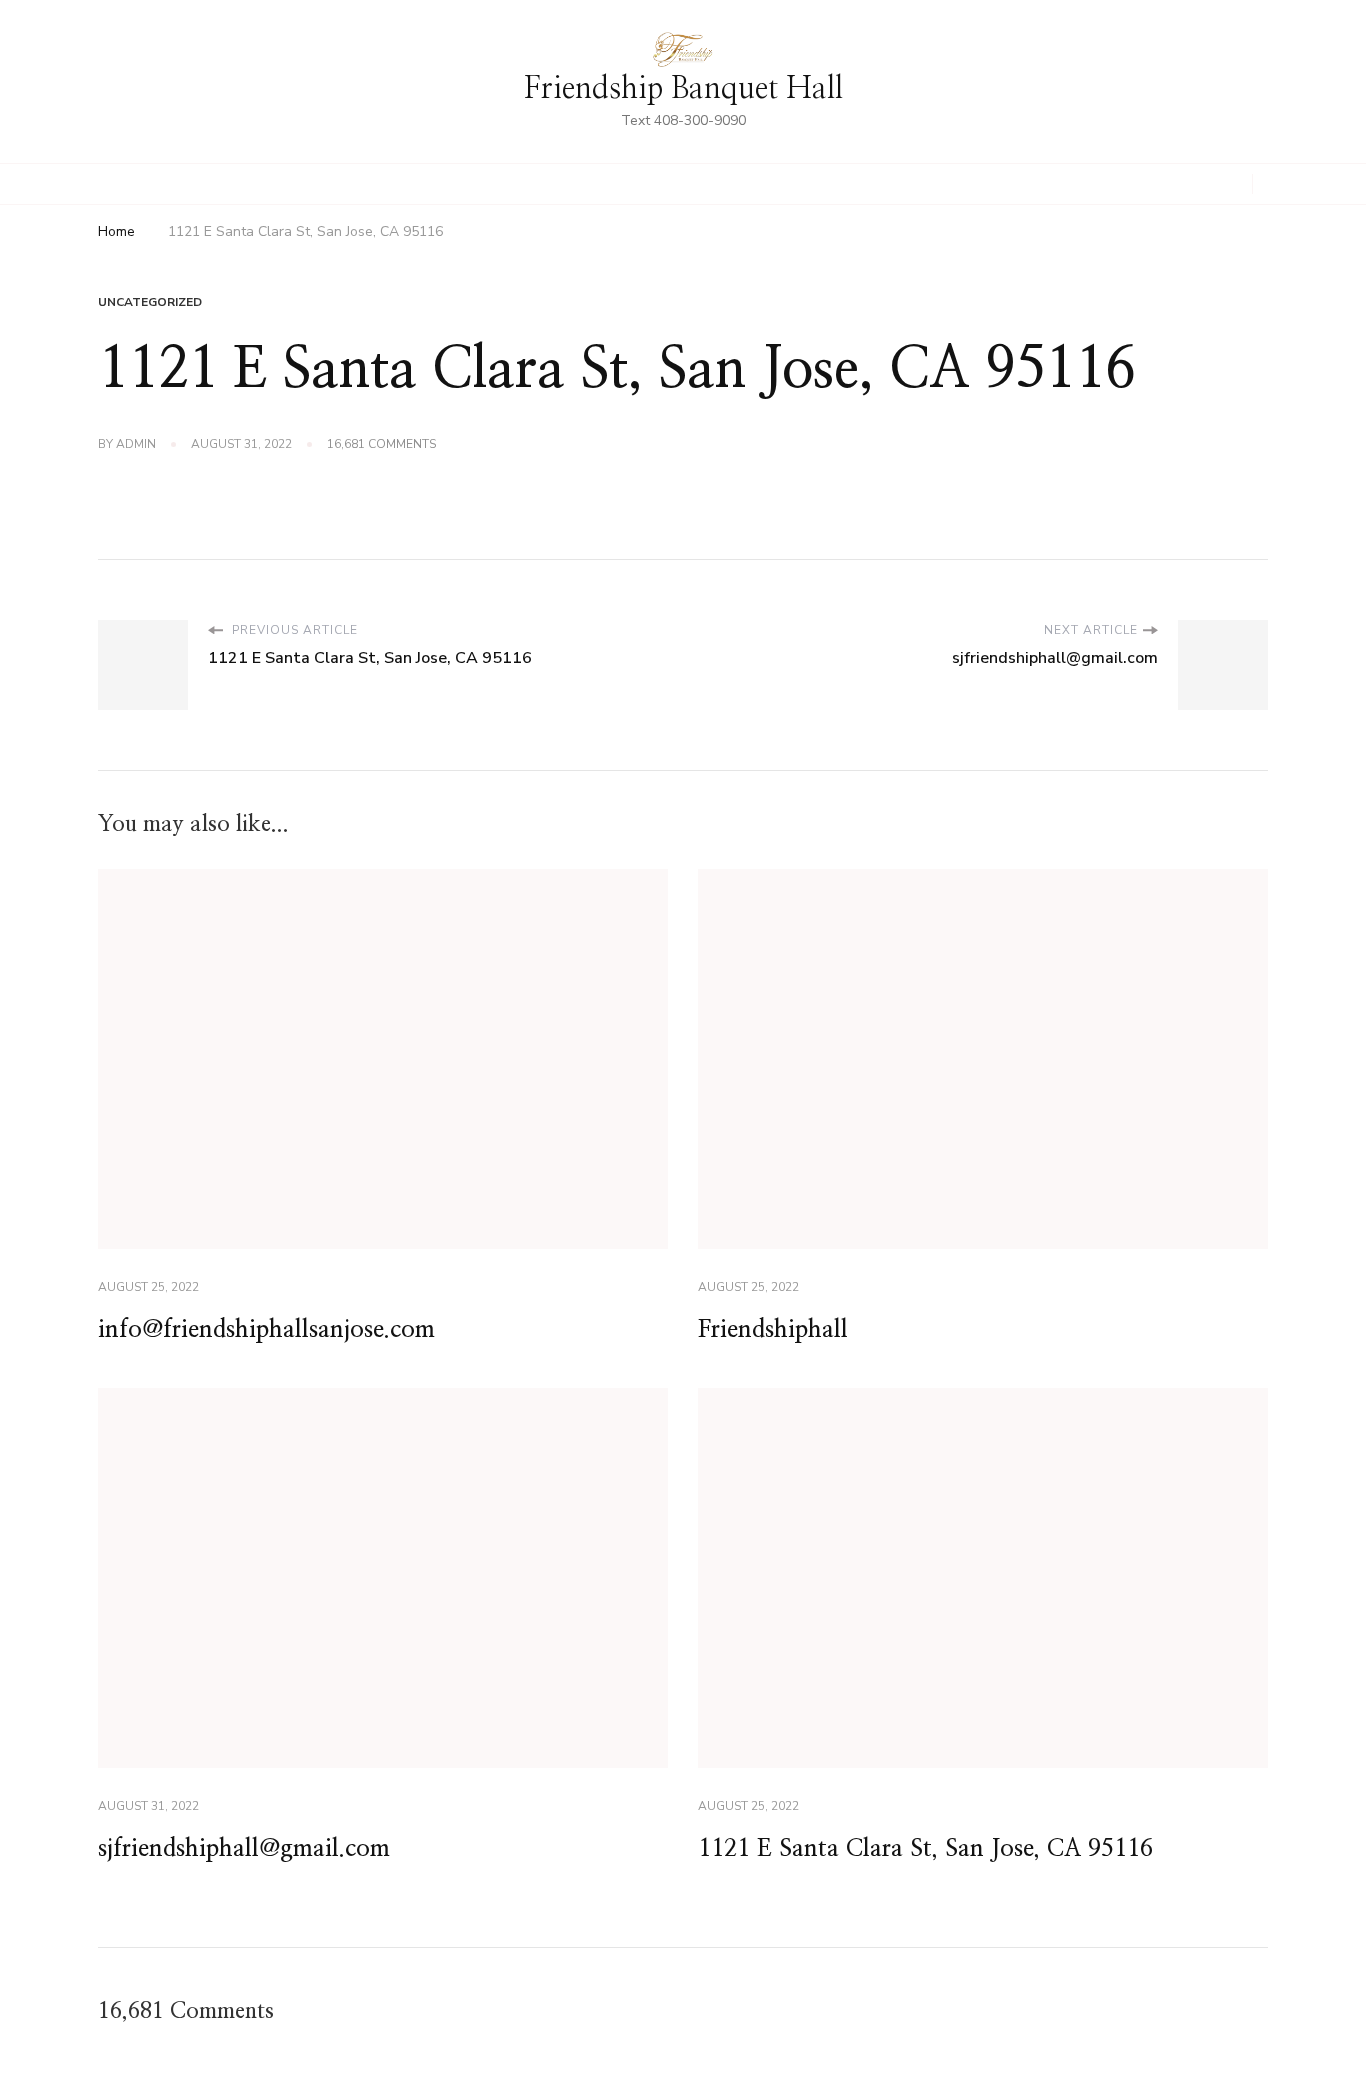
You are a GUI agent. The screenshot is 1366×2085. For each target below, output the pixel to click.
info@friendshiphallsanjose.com (266, 1330)
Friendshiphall (773, 1330)
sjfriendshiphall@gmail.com (244, 1849)
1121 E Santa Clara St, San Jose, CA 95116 (925, 1849)
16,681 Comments (381, 445)
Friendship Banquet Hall (683, 89)
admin (136, 444)
